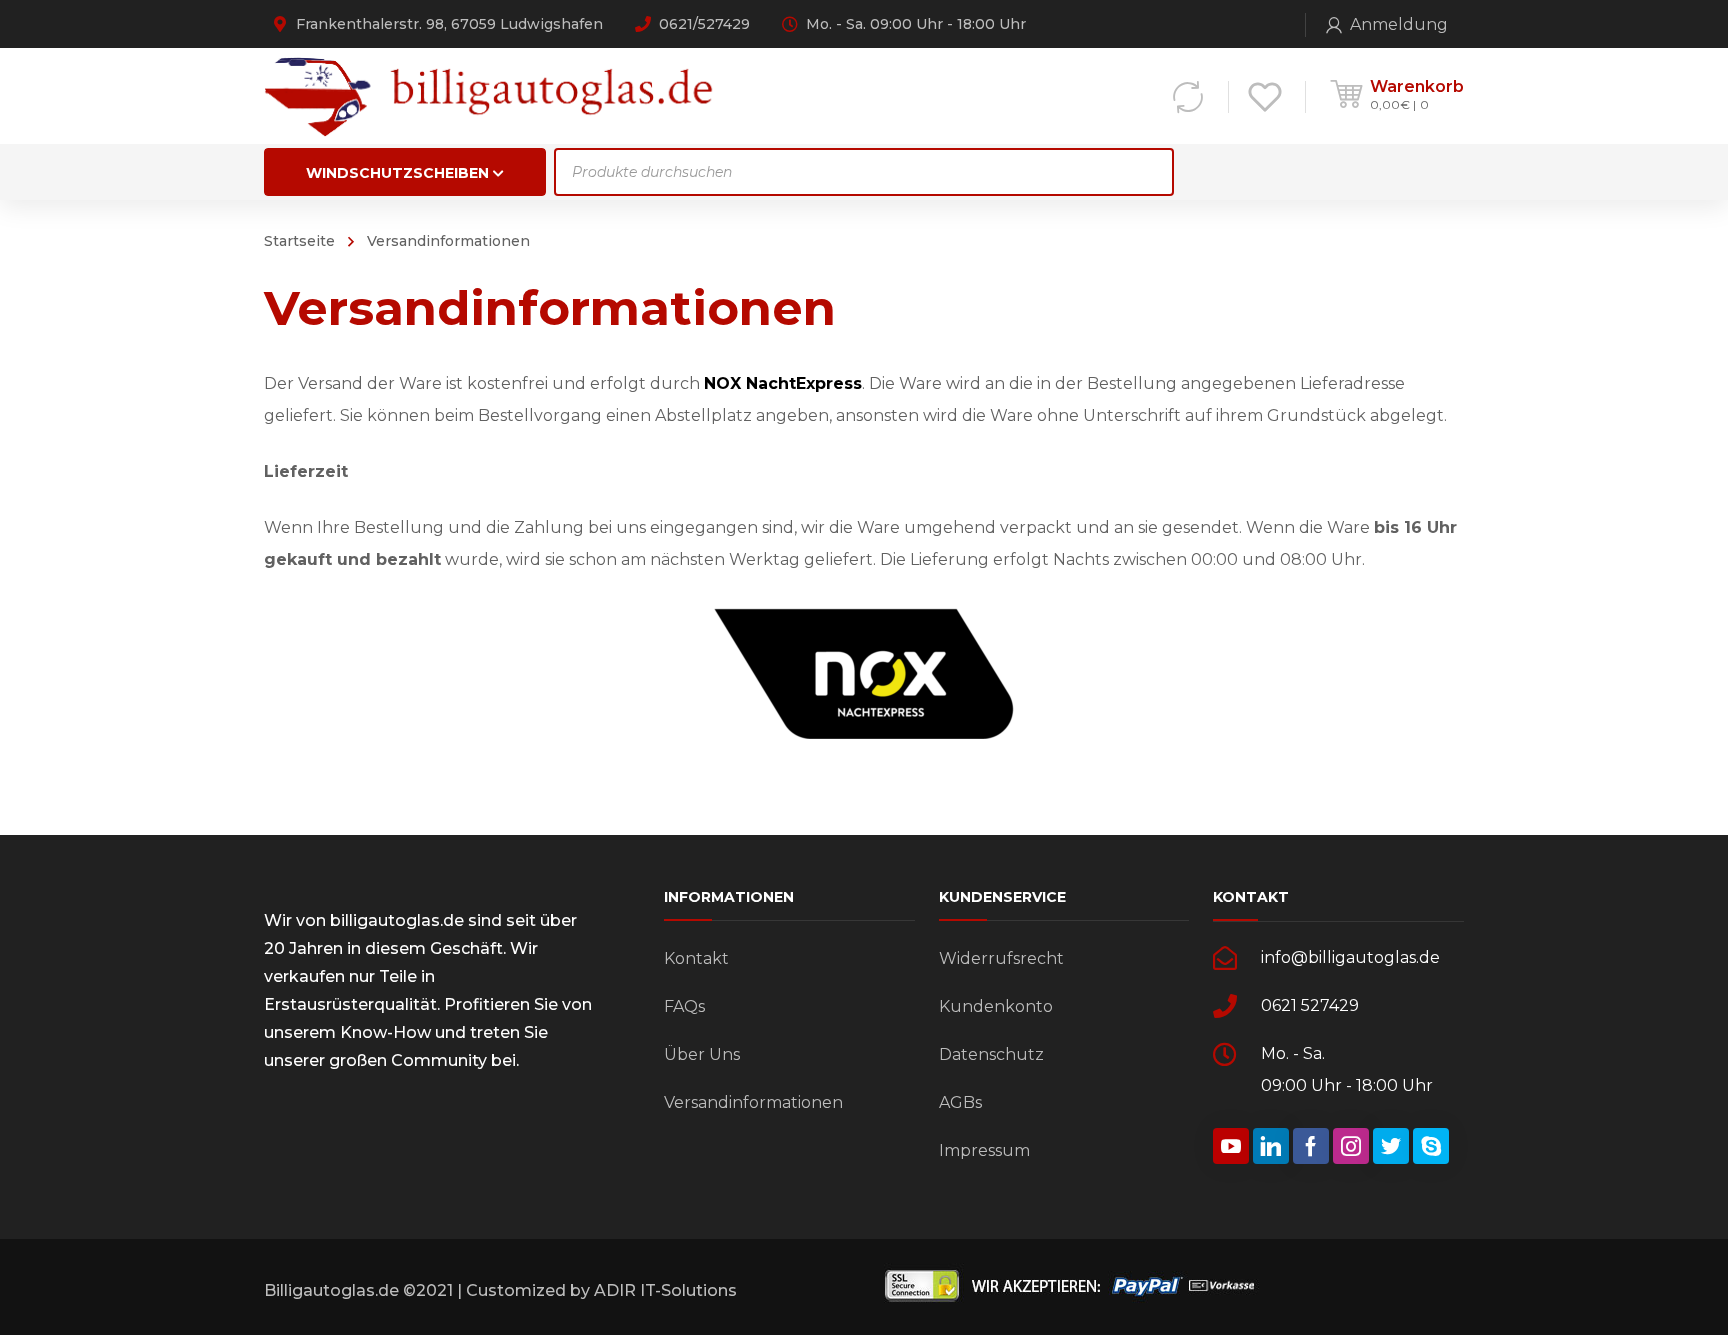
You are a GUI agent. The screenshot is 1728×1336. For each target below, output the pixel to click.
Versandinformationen (753, 1102)
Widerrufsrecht (1001, 958)
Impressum (984, 1150)
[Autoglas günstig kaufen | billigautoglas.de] (495, 95)
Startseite (299, 241)
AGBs (960, 1102)
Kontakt (696, 958)
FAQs (684, 1006)
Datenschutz (991, 1054)
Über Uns (702, 1054)
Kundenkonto (996, 1006)
